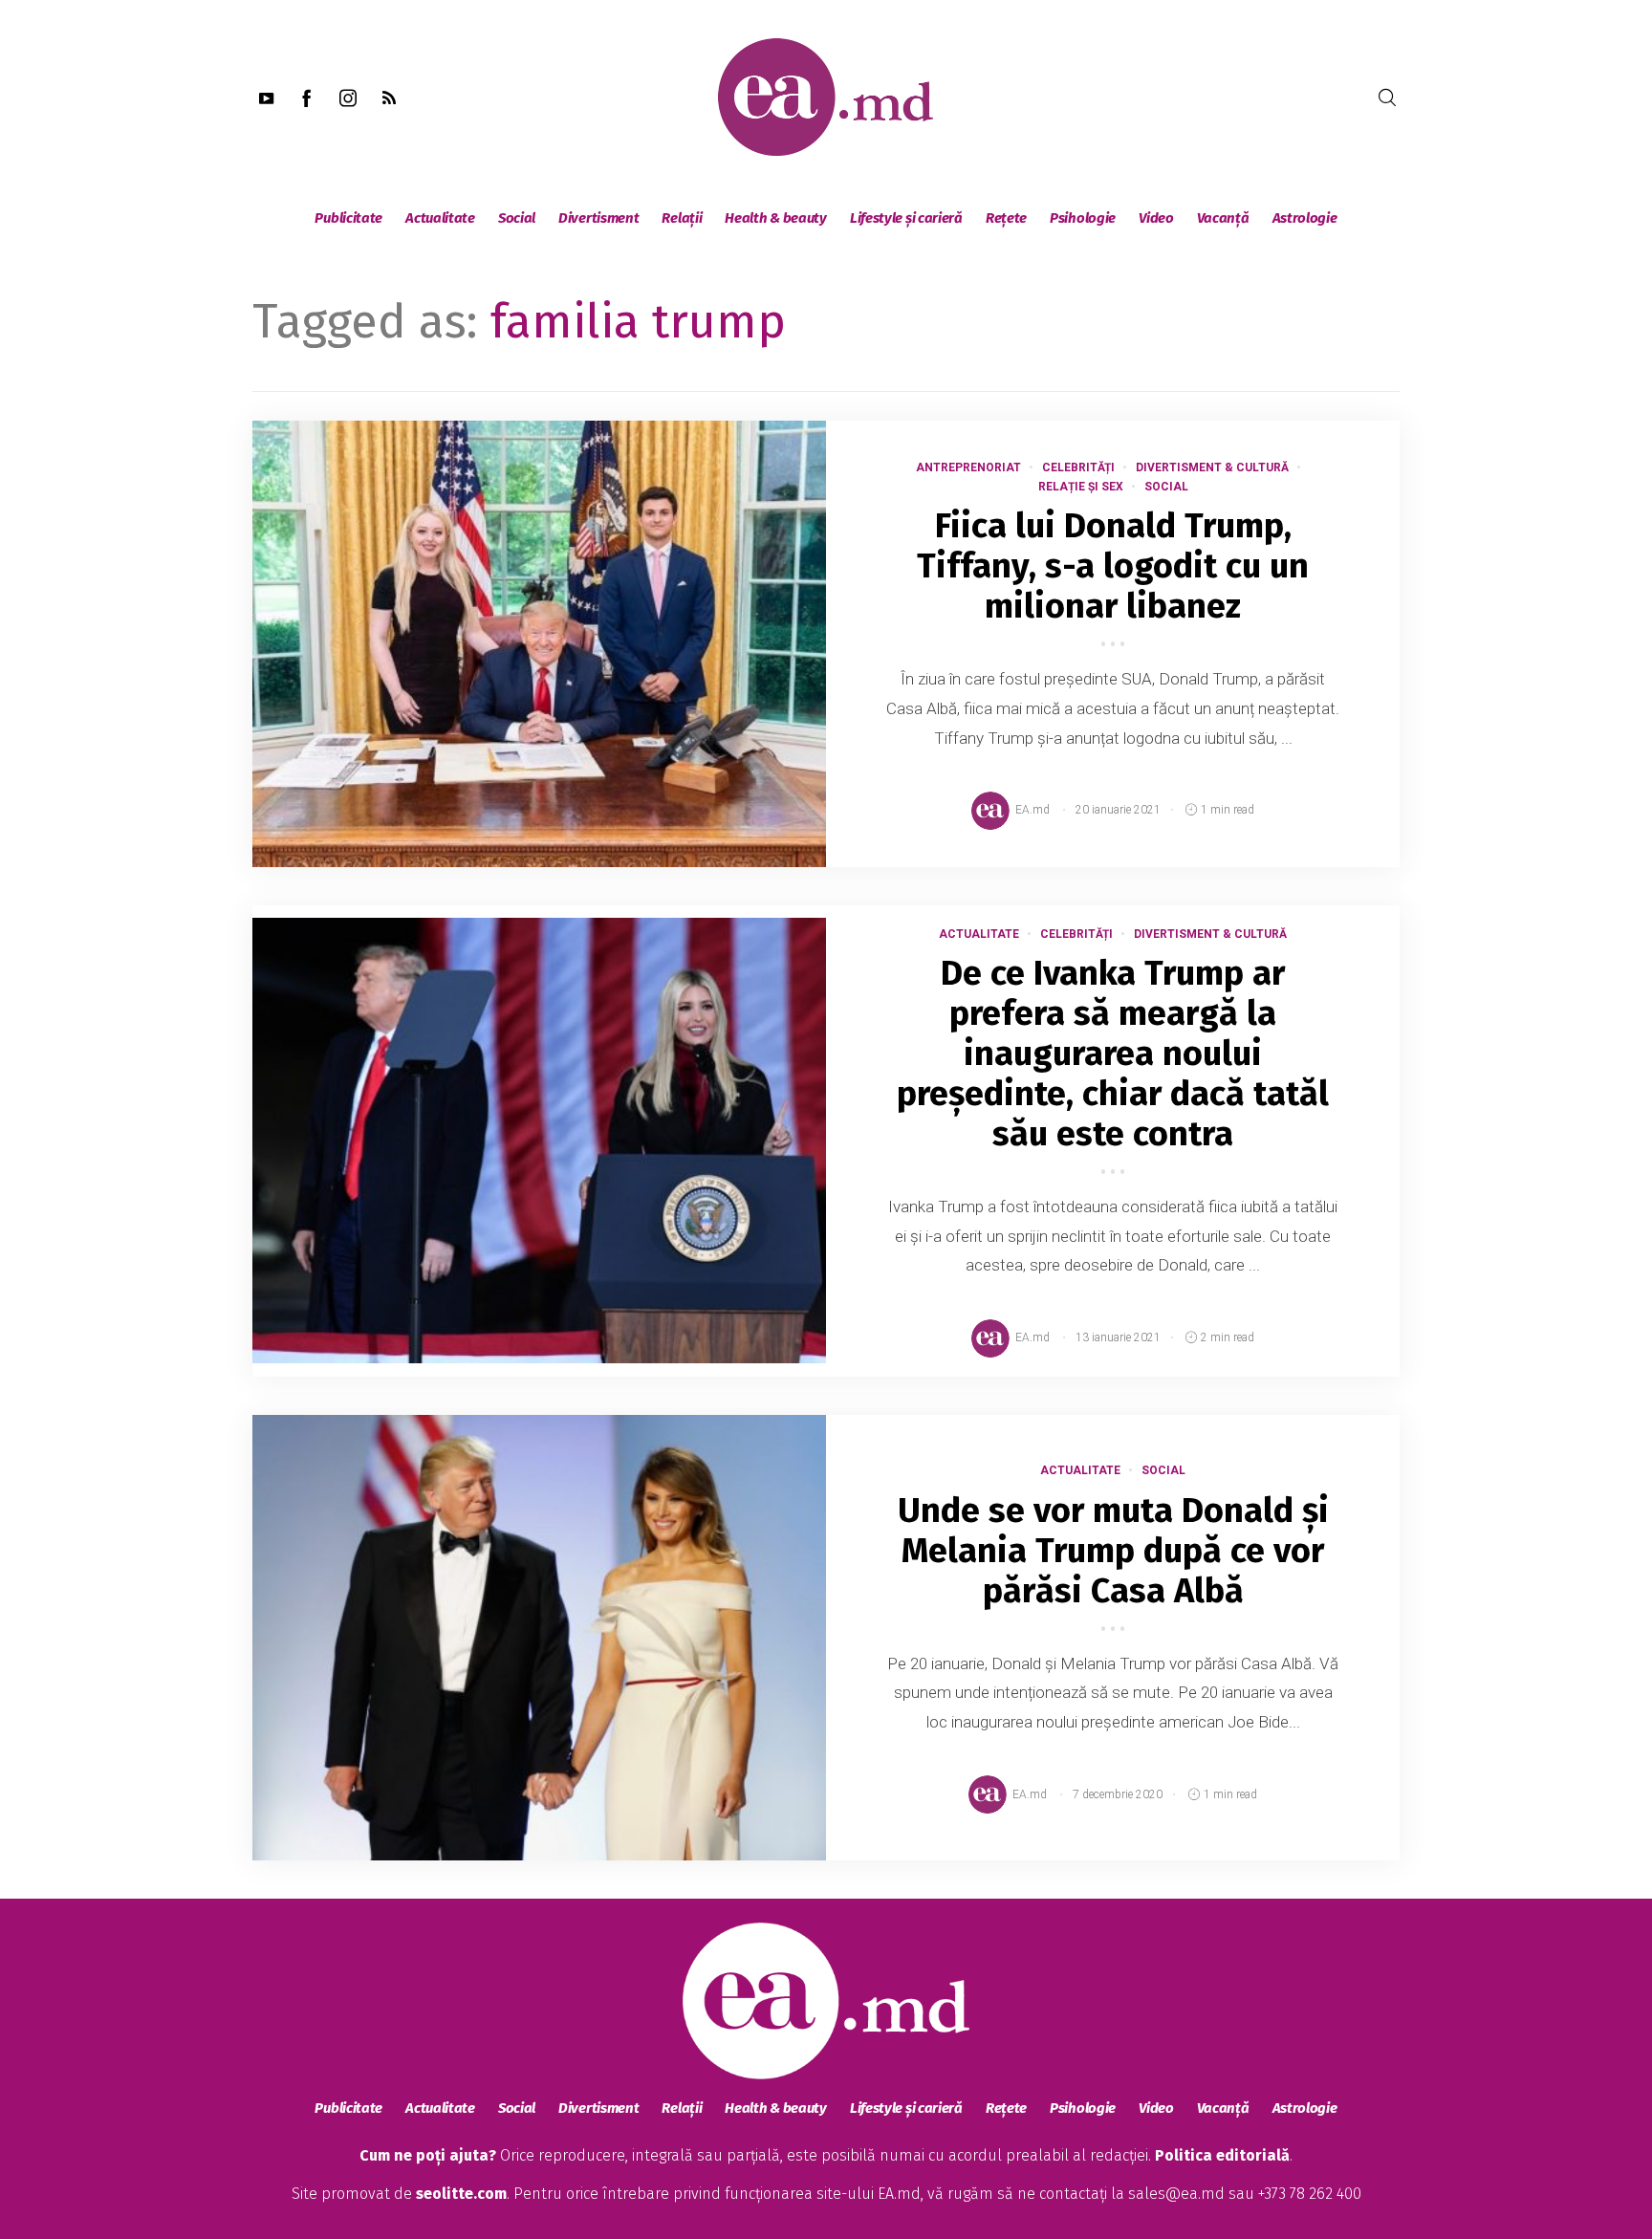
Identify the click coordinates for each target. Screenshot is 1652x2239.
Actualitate (440, 218)
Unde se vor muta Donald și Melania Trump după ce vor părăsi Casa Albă (1113, 1551)
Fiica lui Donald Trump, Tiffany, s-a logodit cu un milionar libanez (1113, 566)
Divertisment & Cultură (1212, 467)
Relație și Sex (1081, 487)
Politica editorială (1222, 2155)
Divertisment (598, 218)
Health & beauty (776, 218)
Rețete (1006, 218)
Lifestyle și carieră (906, 218)
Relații (682, 218)
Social (517, 218)
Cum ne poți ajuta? (428, 2155)
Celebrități (1078, 467)
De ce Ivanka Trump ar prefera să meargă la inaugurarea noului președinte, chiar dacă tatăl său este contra (1113, 1054)
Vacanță (1223, 218)
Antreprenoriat (968, 467)
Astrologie (1305, 218)
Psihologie (1083, 218)
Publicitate (348, 218)
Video (1156, 218)
